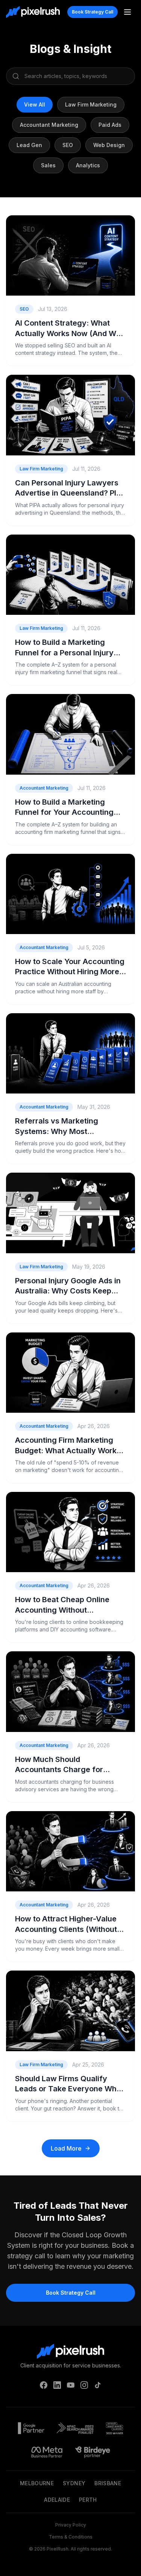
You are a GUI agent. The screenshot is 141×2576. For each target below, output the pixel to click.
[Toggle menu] (127, 12)
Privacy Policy (71, 2525)
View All (35, 104)
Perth (88, 2500)
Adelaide (57, 2500)
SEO (68, 145)
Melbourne (37, 2483)
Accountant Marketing (49, 125)
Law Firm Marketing (91, 104)
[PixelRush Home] (33, 12)
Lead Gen (29, 145)
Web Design (109, 145)
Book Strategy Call (92, 12)
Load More (66, 2148)
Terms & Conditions (71, 2537)
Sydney (74, 2483)
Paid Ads (110, 125)
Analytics (88, 165)
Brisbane (108, 2483)
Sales (48, 165)
